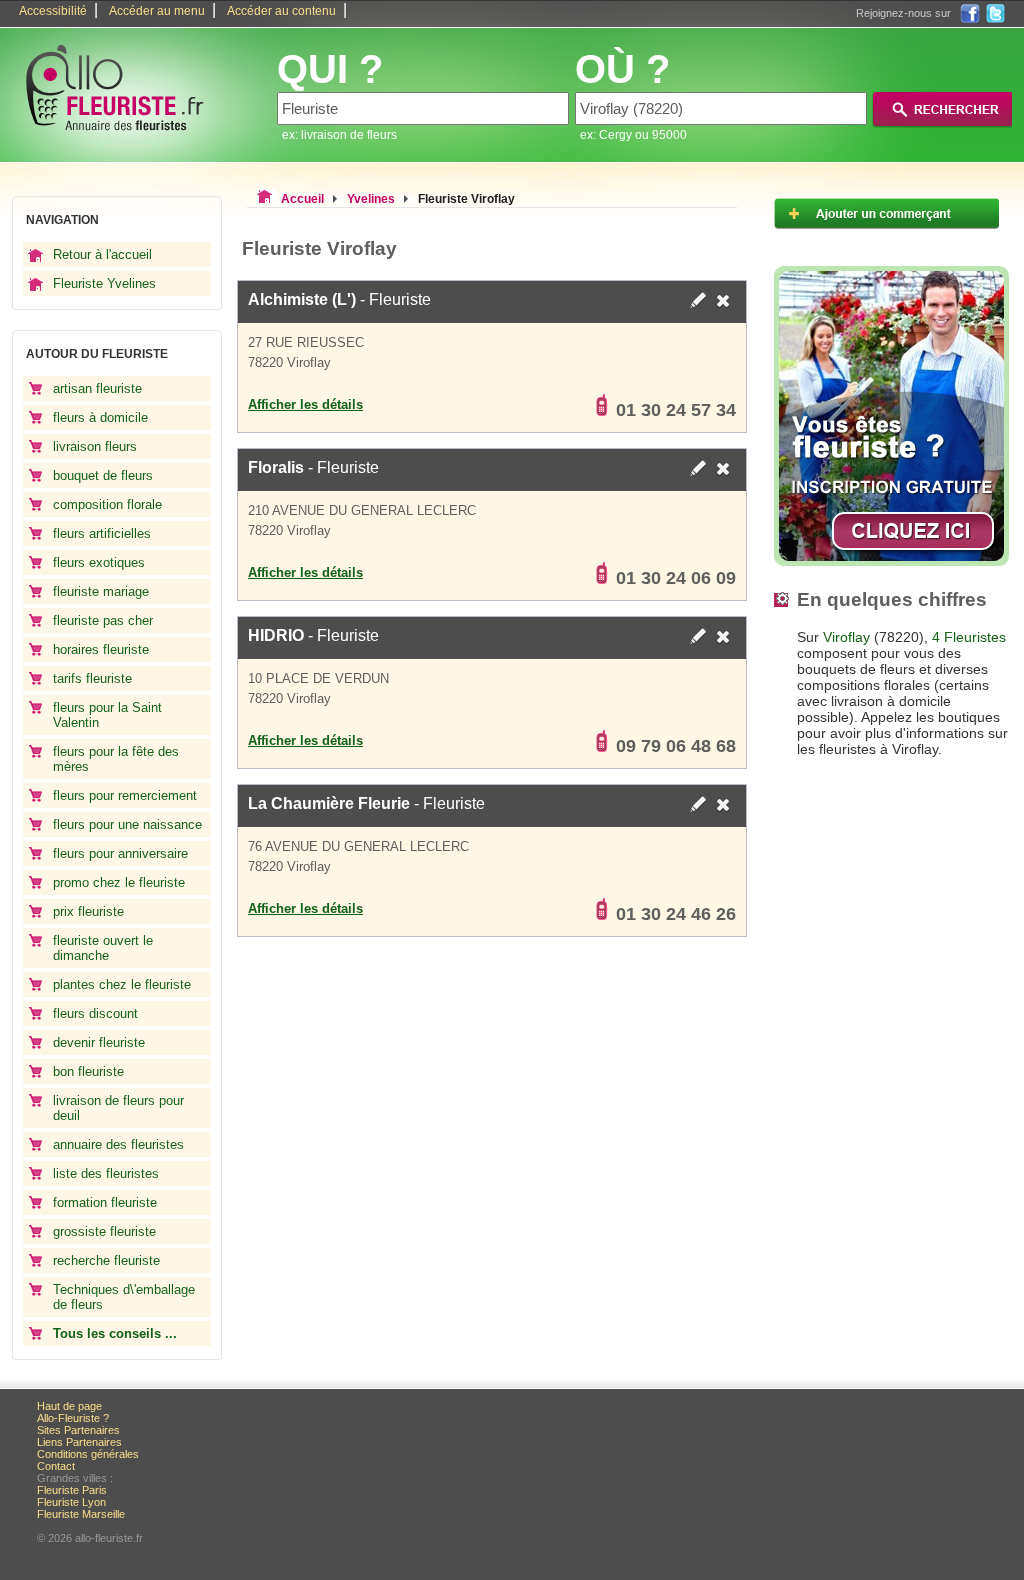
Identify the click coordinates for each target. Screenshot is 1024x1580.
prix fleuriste (88, 911)
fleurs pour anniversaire (120, 853)
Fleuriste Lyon (71, 1502)
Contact (56, 1466)
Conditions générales (88, 1454)
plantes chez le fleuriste (122, 984)
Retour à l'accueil (102, 254)
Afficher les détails (305, 404)
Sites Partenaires (78, 1430)
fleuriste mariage (101, 591)
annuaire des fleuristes (118, 1144)
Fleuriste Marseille (81, 1514)
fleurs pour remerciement (125, 795)
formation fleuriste (105, 1202)
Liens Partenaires (79, 1442)
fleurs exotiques (99, 562)
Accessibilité (53, 11)
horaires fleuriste (101, 649)
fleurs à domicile (100, 417)
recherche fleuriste (106, 1260)
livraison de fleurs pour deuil (118, 1108)
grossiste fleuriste (104, 1231)
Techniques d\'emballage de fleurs (124, 1297)
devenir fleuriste (99, 1042)
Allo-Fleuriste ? (73, 1418)
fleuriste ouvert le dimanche (103, 948)
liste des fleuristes (106, 1173)
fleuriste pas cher (103, 620)
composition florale (107, 504)
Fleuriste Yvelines (104, 283)
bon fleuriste (88, 1071)
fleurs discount (95, 1013)
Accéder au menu (157, 11)
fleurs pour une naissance (127, 824)
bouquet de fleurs (103, 475)
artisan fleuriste (97, 388)
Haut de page (69, 1406)
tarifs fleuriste (92, 678)
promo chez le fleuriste (119, 882)
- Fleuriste (339, 299)
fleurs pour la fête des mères (116, 759)
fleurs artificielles (102, 533)
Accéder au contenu (281, 11)
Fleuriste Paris (72, 1490)
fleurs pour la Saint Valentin (107, 715)
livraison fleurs (95, 446)
